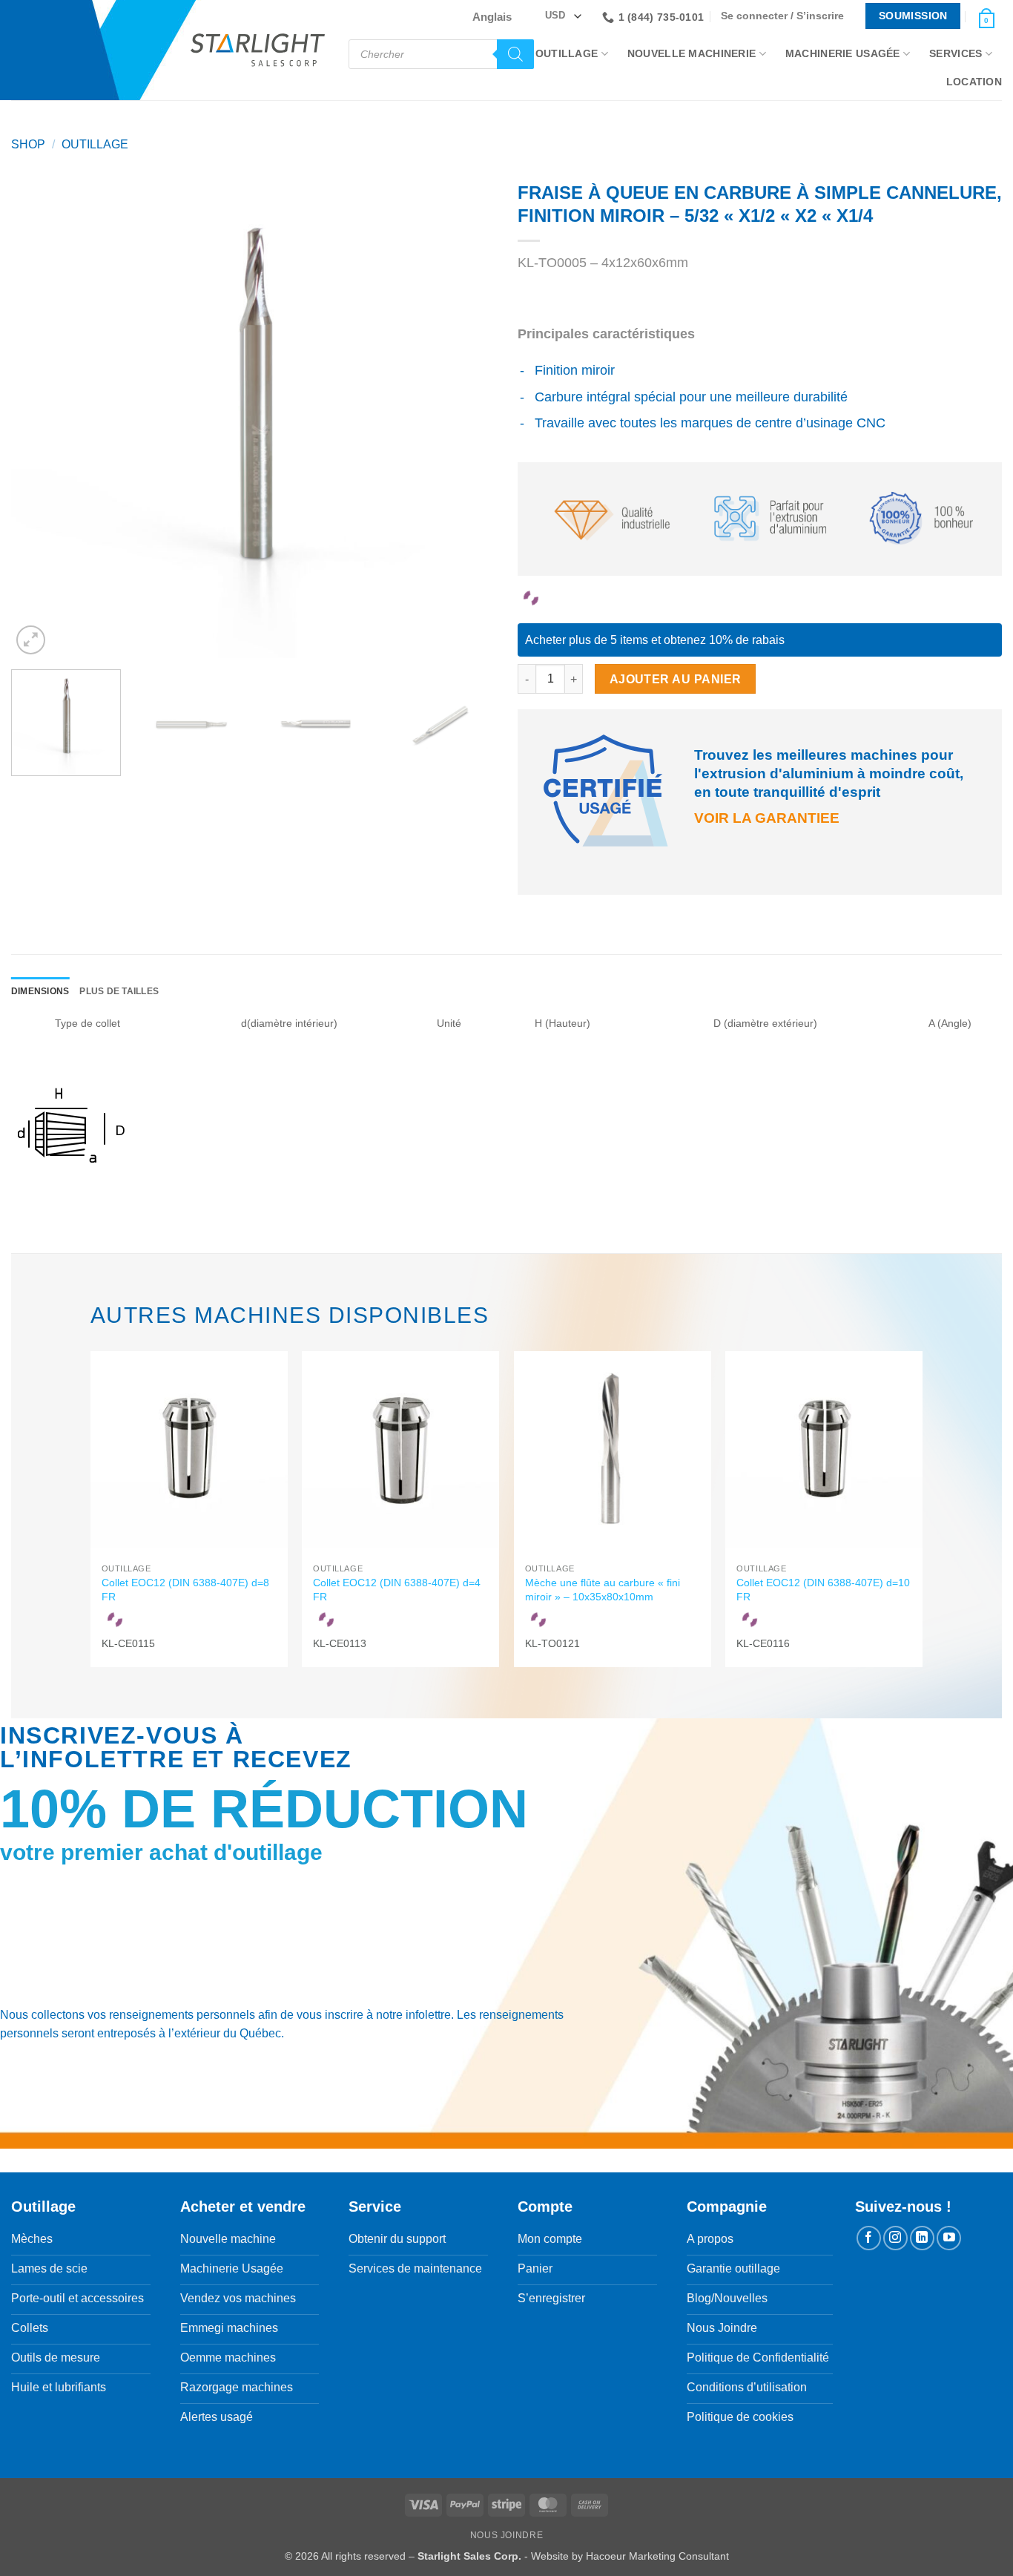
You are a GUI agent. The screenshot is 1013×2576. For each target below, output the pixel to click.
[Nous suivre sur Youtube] (949, 2238)
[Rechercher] (515, 54)
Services (956, 53)
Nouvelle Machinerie (692, 53)
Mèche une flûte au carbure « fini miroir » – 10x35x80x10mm (603, 1590)
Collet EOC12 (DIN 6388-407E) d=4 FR (397, 1590)
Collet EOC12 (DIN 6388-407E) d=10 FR (823, 1590)
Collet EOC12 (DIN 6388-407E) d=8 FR (185, 1590)
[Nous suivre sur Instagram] (895, 2238)
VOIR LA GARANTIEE (767, 818)
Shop (28, 144)
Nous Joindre (506, 2535)
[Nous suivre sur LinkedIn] (922, 2238)
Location (974, 82)
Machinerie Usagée (843, 53)
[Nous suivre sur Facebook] (869, 2238)
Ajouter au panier (676, 679)
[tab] (40, 992)
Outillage (567, 53)
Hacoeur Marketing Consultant (657, 2556)
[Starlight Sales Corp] (258, 50)
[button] (786, 16)
